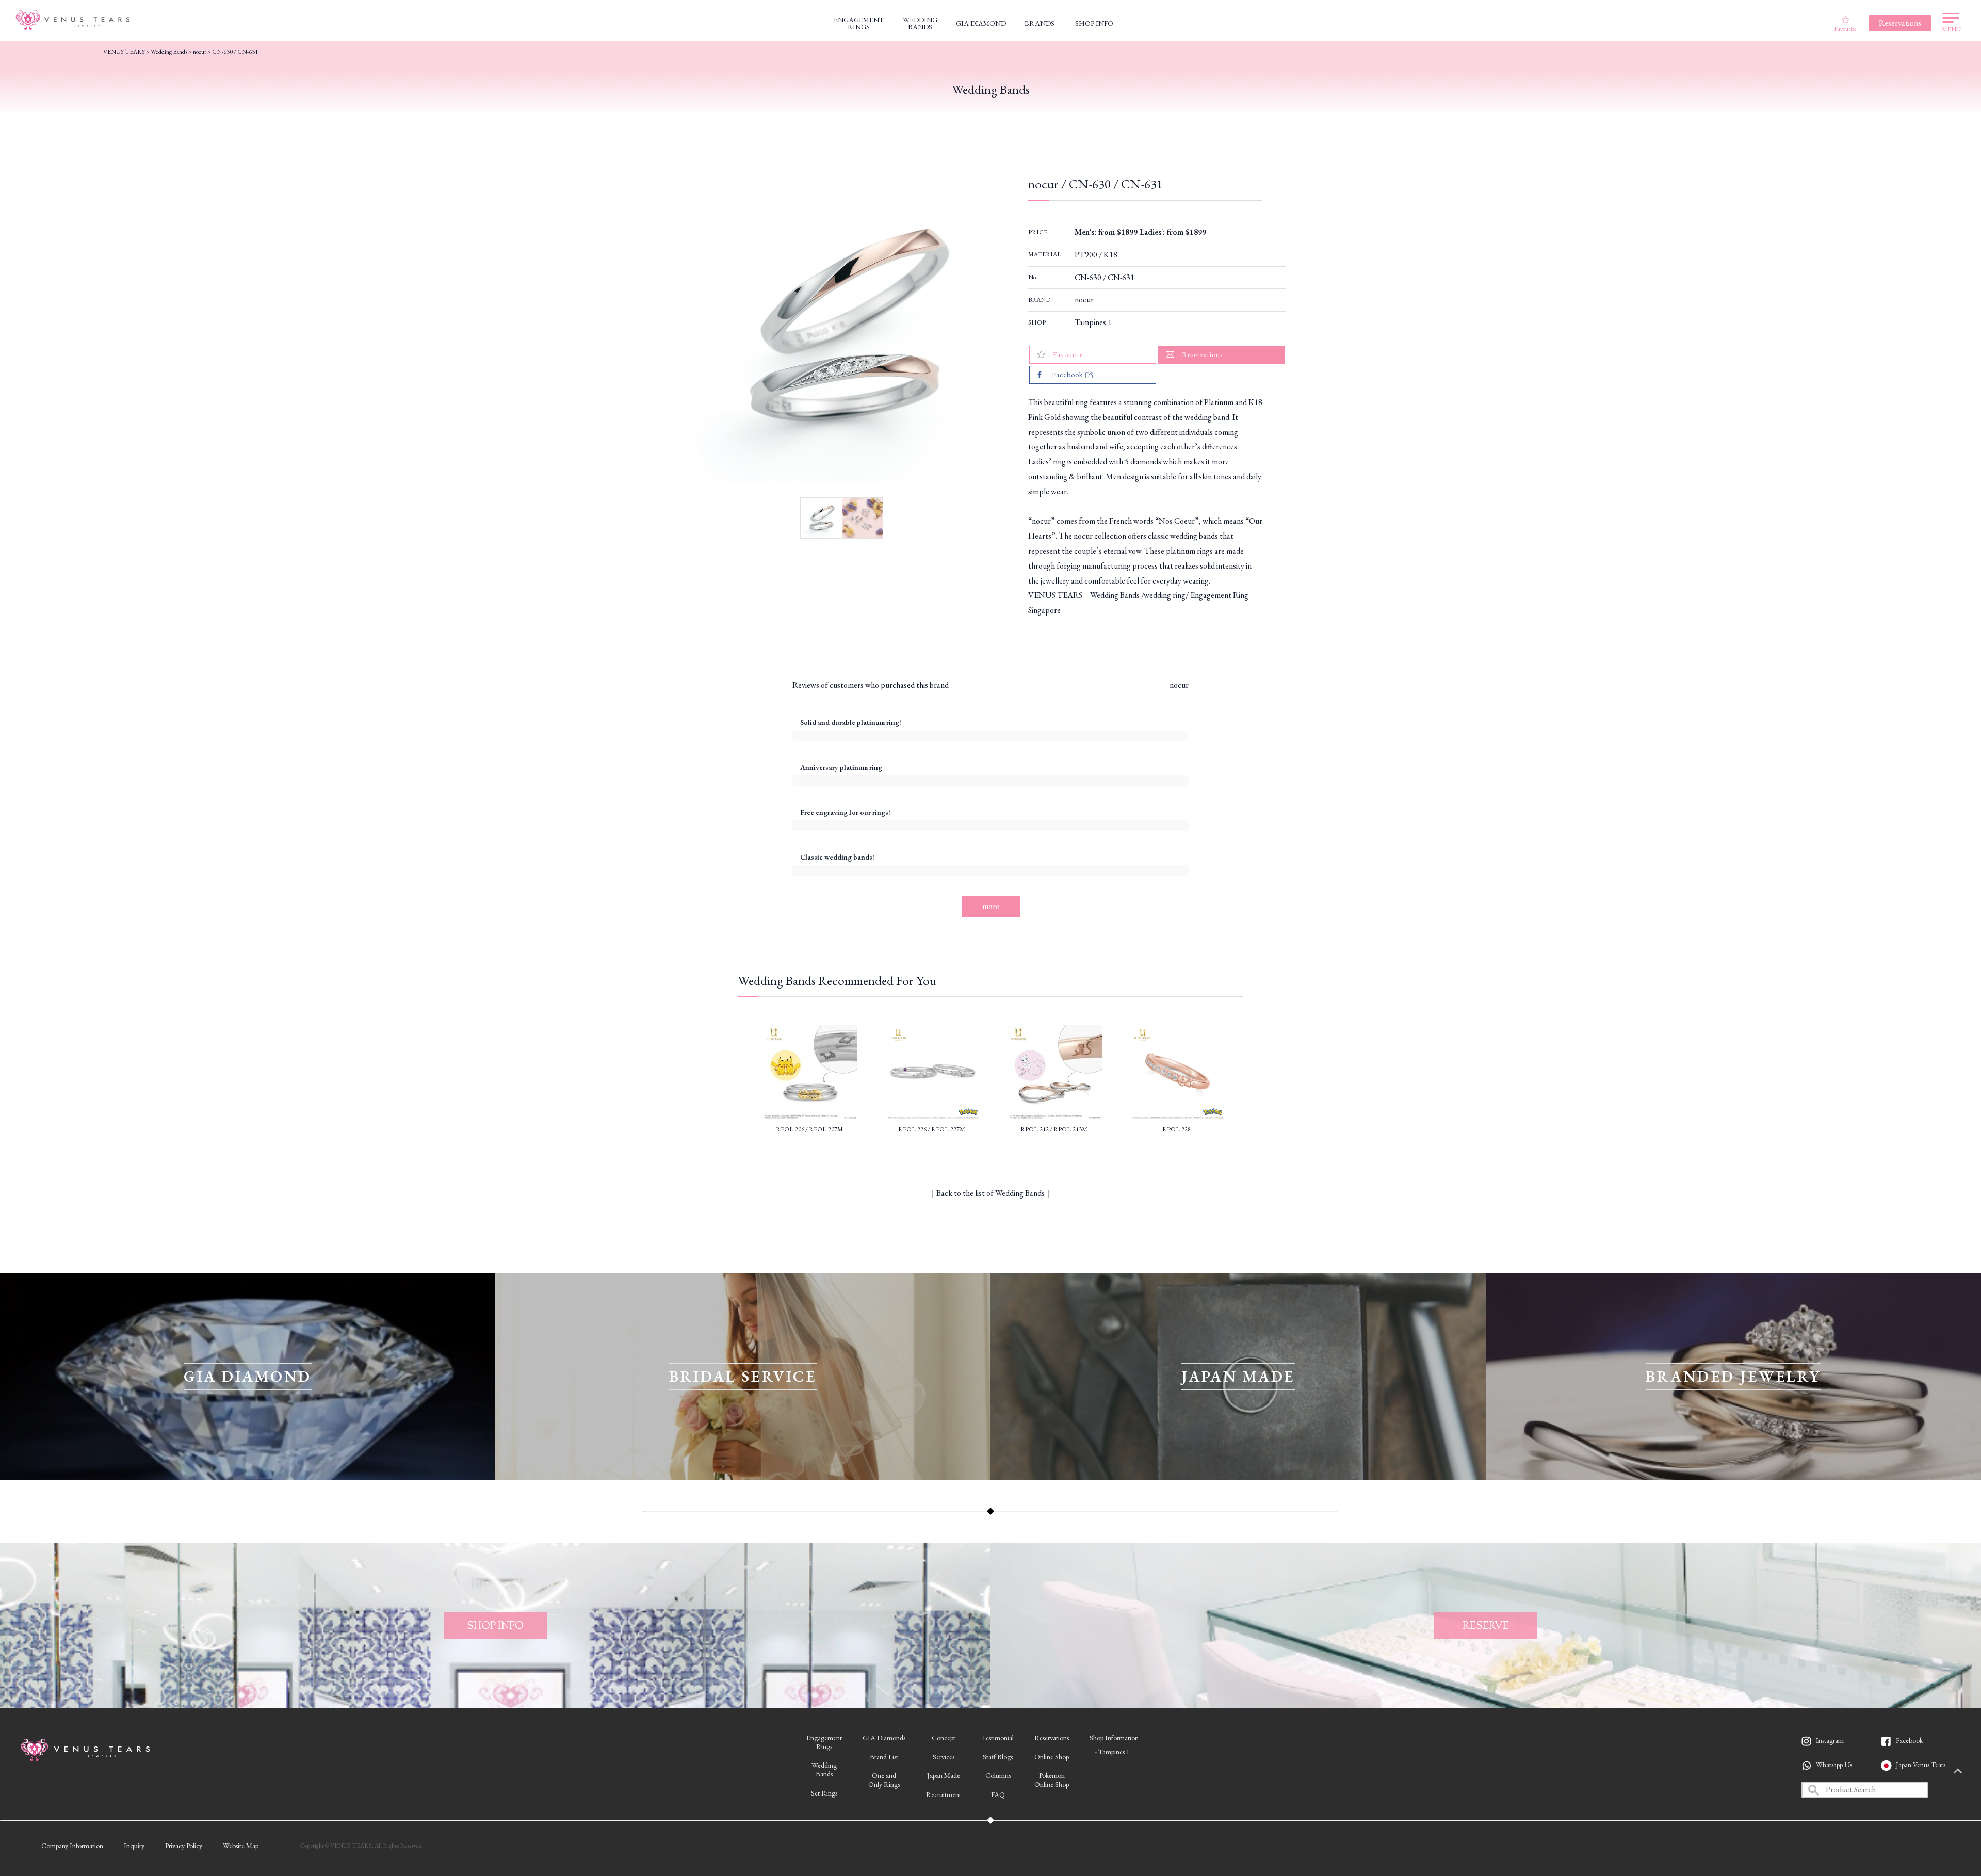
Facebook (1909, 1740)
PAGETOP (1958, 1772)
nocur (1084, 300)
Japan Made (944, 1775)
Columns (998, 1775)
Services (944, 1757)
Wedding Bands (169, 52)
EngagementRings (824, 1742)
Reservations (1052, 1738)
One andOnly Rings (884, 1780)
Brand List (884, 1757)
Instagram (1830, 1740)
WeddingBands (824, 1769)
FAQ (998, 1794)
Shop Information (1114, 1738)
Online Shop (1052, 1757)
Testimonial (998, 1738)
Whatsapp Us (1834, 1765)
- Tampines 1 (1112, 1752)
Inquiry (134, 1846)
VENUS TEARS (124, 52)
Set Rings (824, 1793)
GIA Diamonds (884, 1738)
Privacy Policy (184, 1846)
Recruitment (944, 1794)
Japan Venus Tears (1921, 1765)
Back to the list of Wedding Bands (990, 1193)
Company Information (72, 1846)
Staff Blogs (998, 1757)
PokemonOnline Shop (1052, 1780)
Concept (944, 1738)
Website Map (241, 1846)
